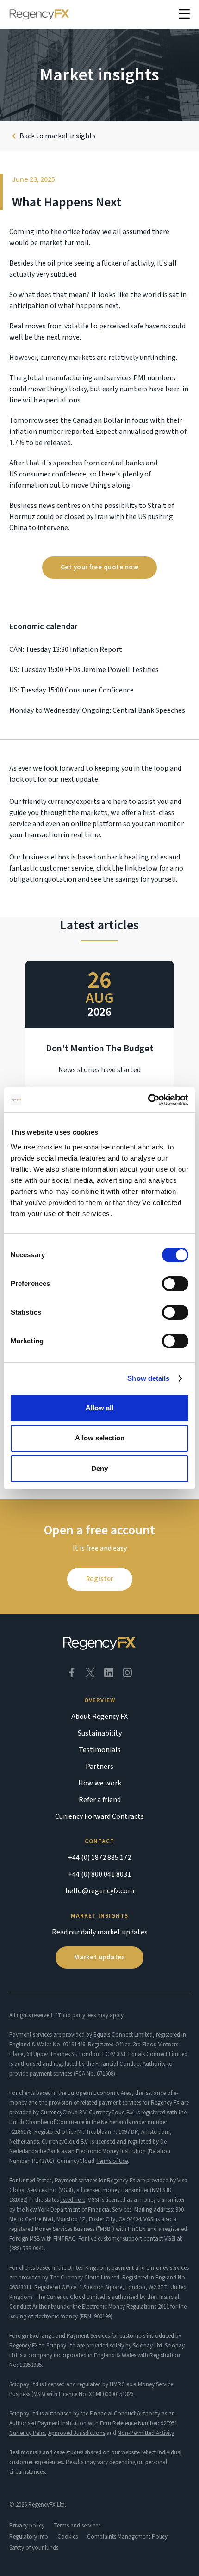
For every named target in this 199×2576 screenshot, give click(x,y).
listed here (73, 2200)
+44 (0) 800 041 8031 (99, 1874)
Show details (148, 1378)
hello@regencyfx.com (100, 1891)
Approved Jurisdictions (77, 2433)
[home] (39, 14)
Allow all (99, 1408)
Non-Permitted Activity (146, 2433)
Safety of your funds (34, 2548)
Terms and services (77, 2526)
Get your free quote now (100, 567)
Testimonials (100, 1750)
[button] (184, 14)
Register (100, 1579)
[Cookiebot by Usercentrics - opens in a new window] (148, 1100)
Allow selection (100, 1438)
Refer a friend (100, 1800)
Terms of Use (112, 2161)
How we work (100, 1783)
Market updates (99, 1957)
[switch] (175, 1284)
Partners (99, 1767)
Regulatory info (29, 2537)
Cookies (68, 2537)
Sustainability (100, 1733)
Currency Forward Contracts (99, 1816)
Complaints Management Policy (127, 2537)
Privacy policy (27, 2526)
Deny (99, 1468)
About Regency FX (99, 1717)
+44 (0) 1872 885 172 (99, 1858)
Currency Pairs (27, 2433)
